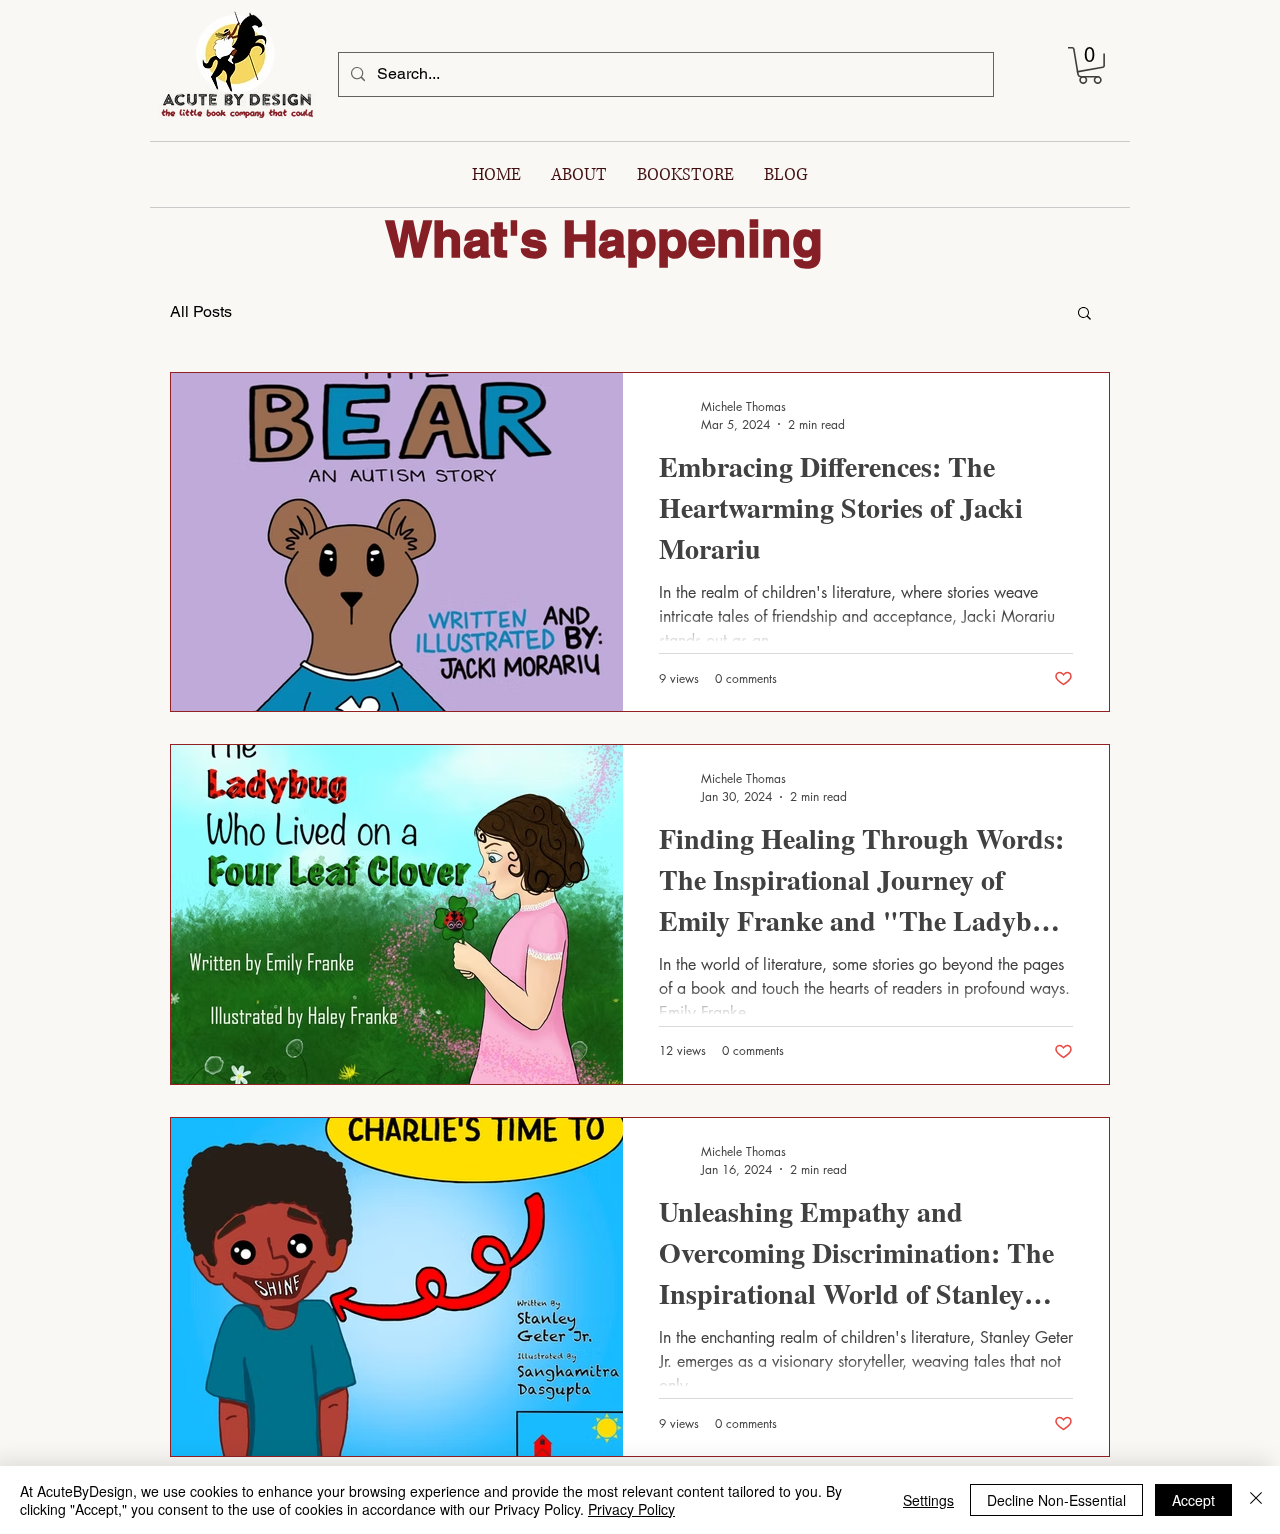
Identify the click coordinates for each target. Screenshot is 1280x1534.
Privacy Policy (631, 1509)
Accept (1193, 1500)
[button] (1090, 65)
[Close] (1256, 1500)
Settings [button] (928, 1500)
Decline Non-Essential (1056, 1500)
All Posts (201, 311)
